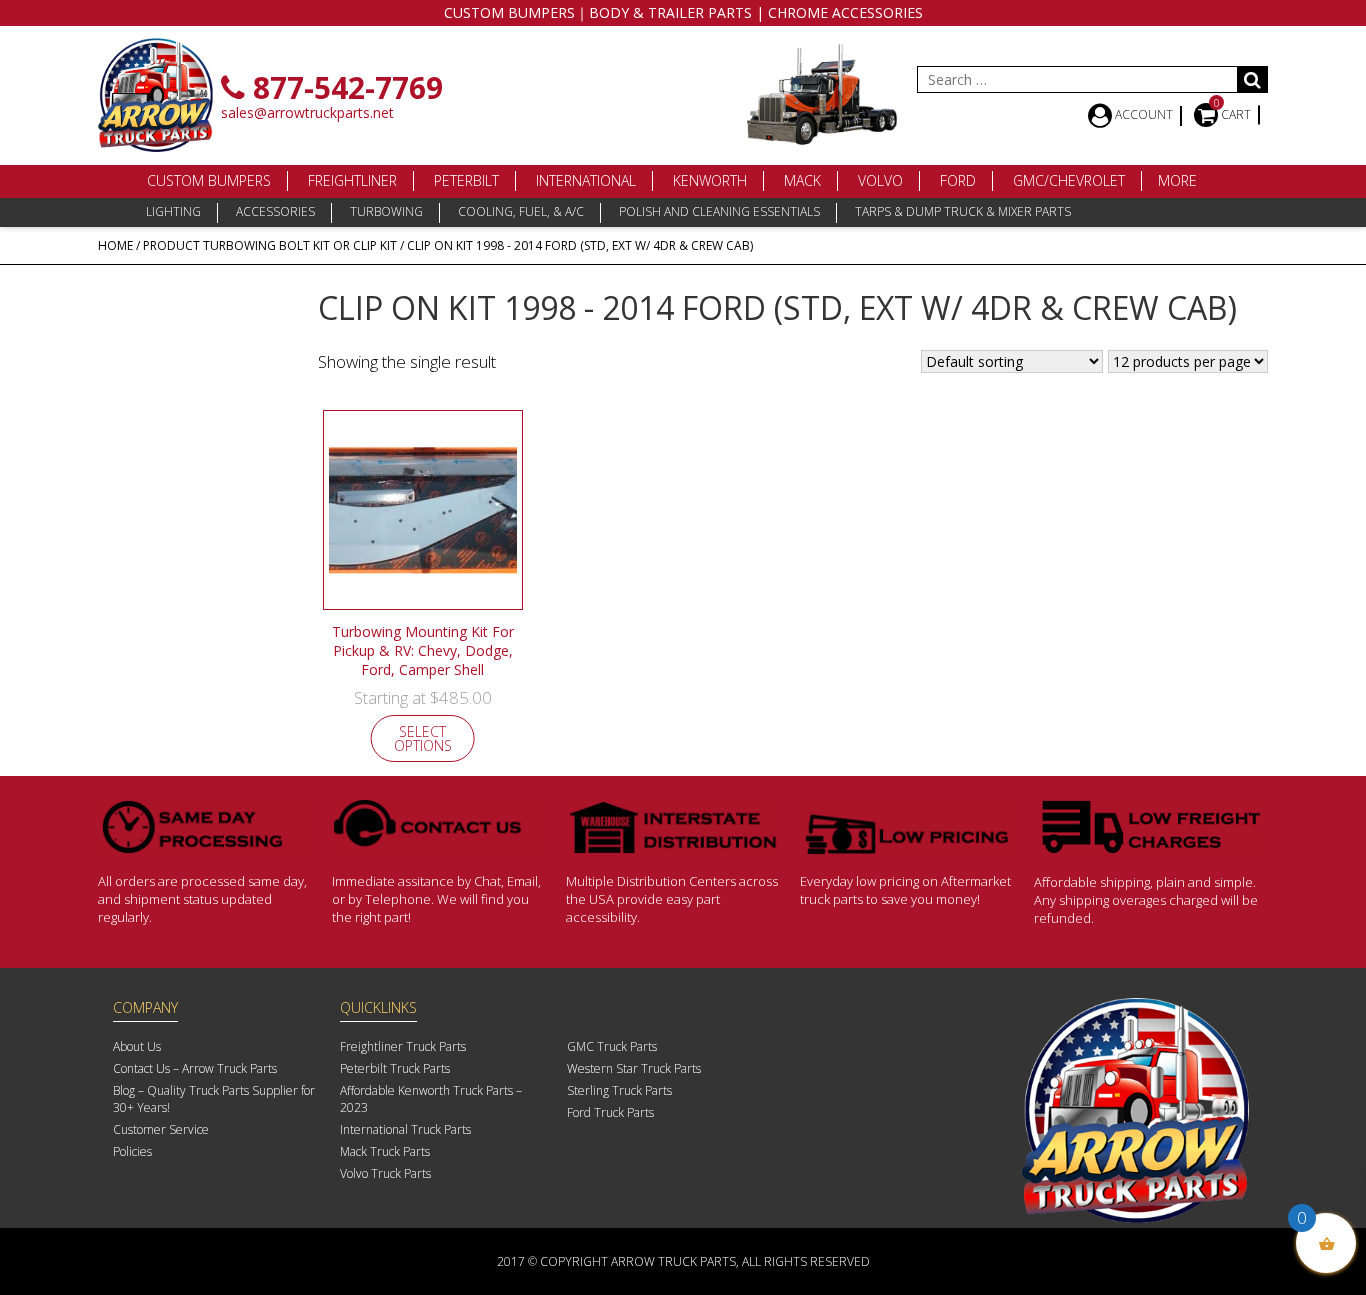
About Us (137, 1046)
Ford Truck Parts (610, 1112)
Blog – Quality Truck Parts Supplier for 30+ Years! (214, 1099)
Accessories (275, 211)
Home (115, 245)
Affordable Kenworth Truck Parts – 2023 (431, 1099)
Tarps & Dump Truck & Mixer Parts (963, 211)
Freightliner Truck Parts (403, 1046)
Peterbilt (466, 180)
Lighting (173, 211)
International (586, 180)
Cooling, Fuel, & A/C (521, 211)
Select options (423, 738)
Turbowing (386, 211)
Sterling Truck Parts (619, 1090)
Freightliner (352, 180)
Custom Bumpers (209, 180)
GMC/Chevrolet (1069, 180)
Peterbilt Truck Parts (395, 1068)
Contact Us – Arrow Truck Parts (195, 1068)
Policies (132, 1151)
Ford (958, 180)
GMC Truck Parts (612, 1046)
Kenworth (710, 180)
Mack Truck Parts (385, 1151)
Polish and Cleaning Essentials (719, 211)
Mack (802, 180)
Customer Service (161, 1129)
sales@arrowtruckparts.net (307, 112)
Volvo (880, 180)
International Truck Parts (405, 1129)
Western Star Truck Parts (634, 1068)
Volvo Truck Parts (385, 1173)
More (1177, 180)
